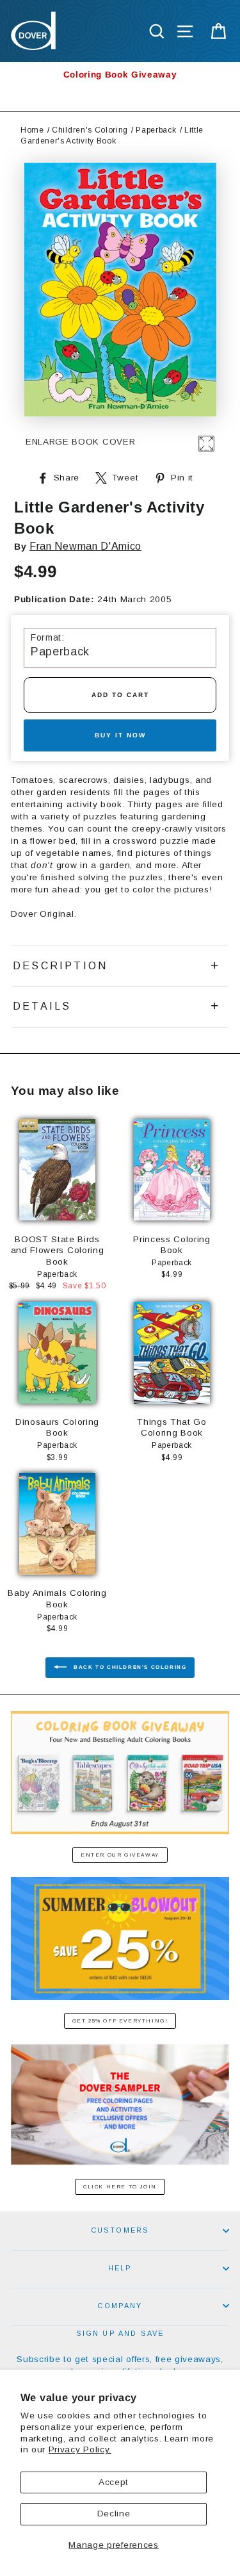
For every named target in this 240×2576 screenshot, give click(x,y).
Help (120, 2268)
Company (120, 2306)
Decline (114, 2514)
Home (32, 130)
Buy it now (120, 735)
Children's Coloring (90, 130)
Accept (114, 2482)
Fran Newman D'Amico (85, 546)
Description (60, 966)
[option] (120, 75)
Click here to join (120, 2187)
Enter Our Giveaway (120, 1855)
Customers (120, 2230)
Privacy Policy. (80, 2449)
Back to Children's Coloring (129, 1667)
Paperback (156, 130)
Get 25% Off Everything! (120, 2021)
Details (42, 1006)
